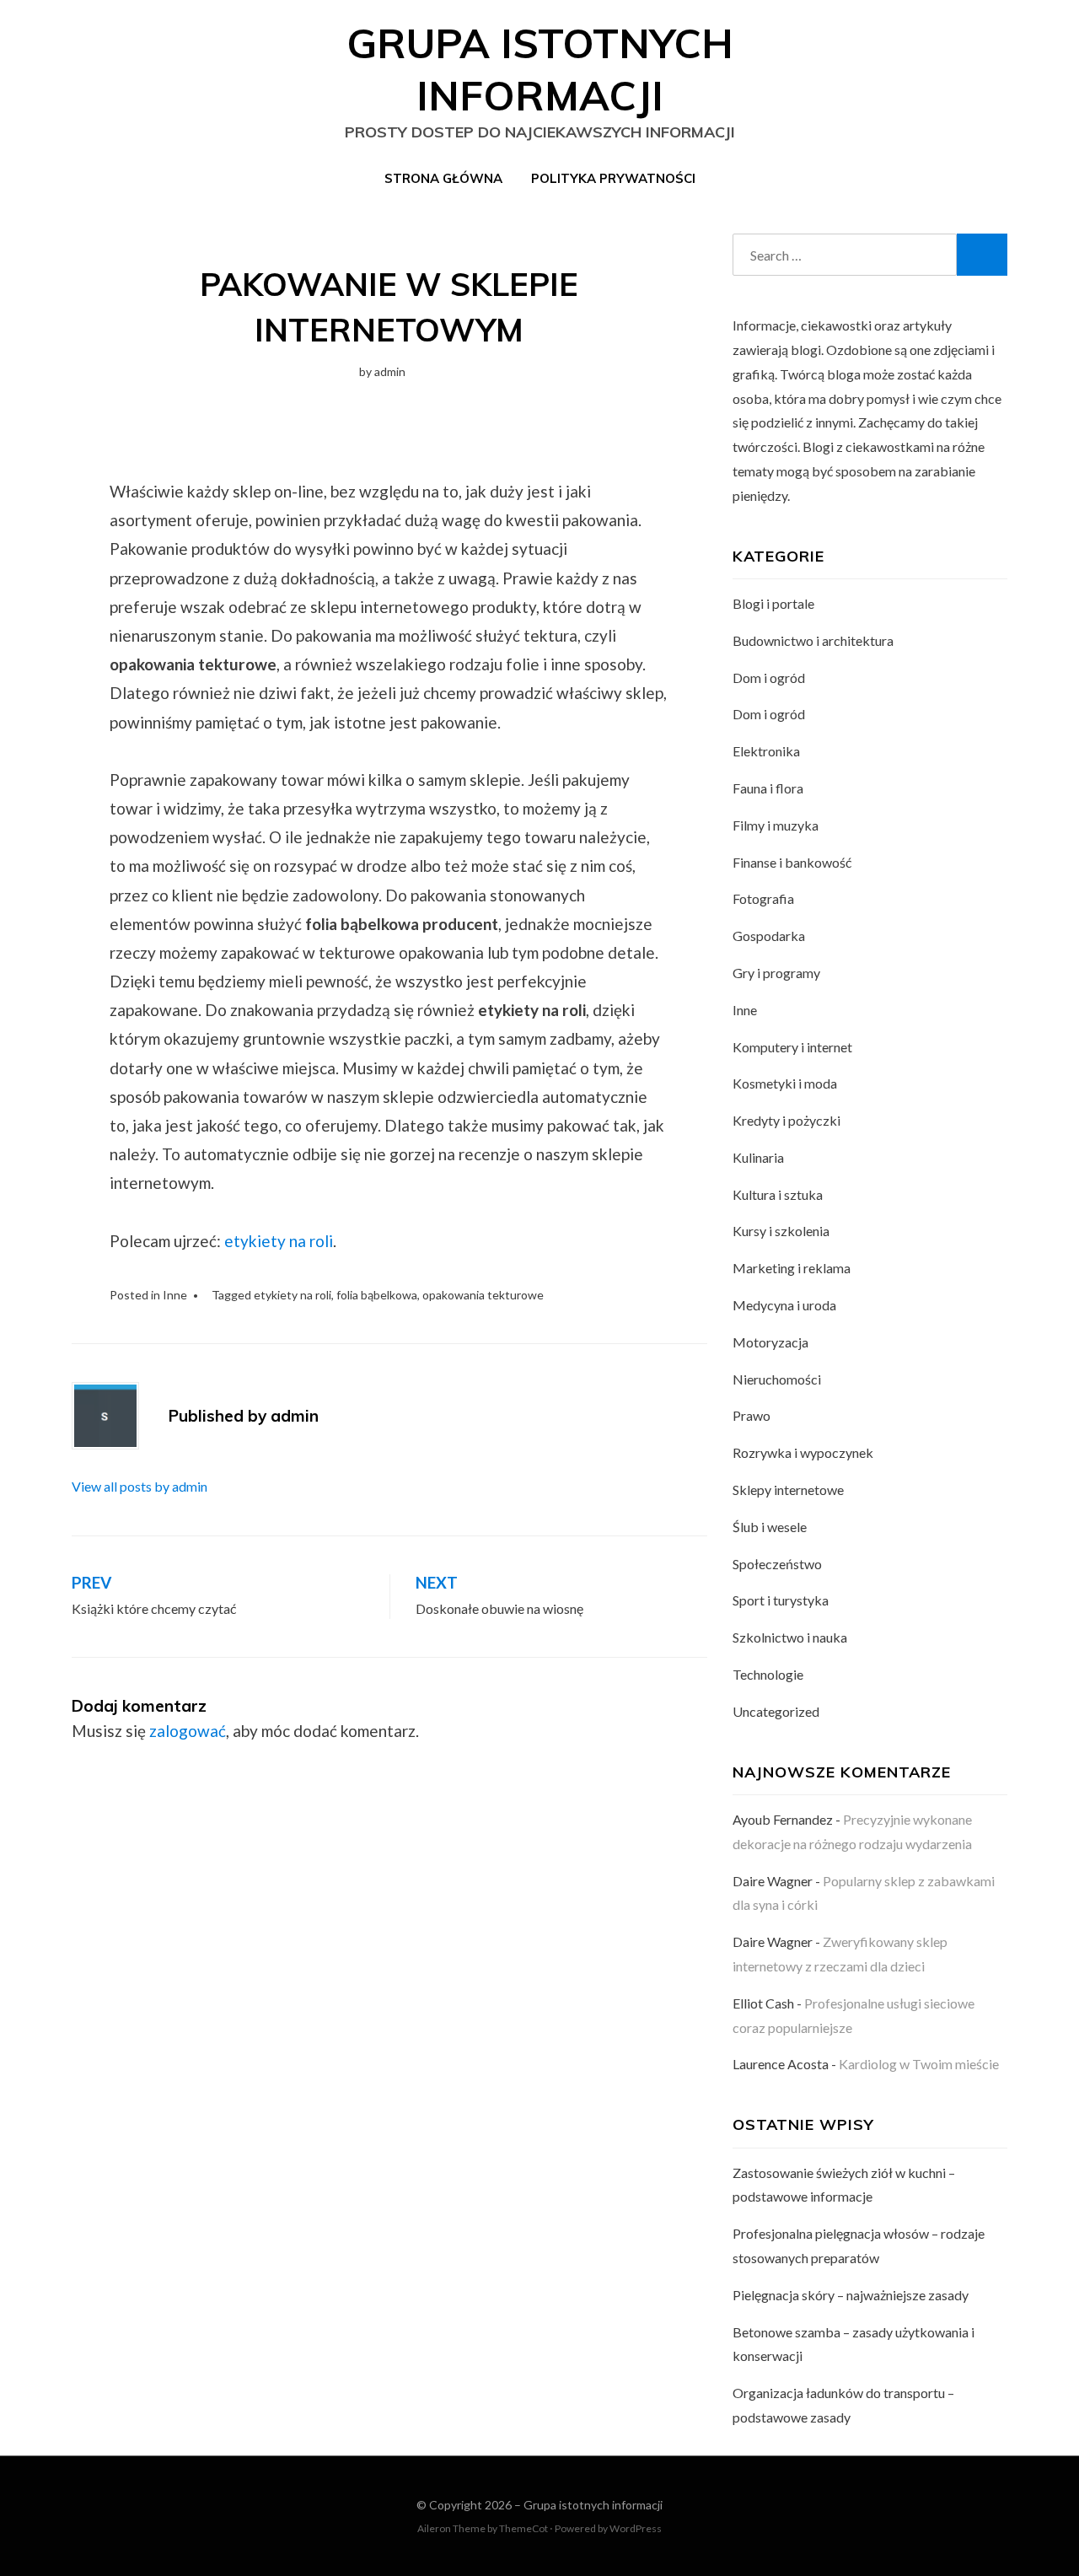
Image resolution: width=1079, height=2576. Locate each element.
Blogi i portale (773, 603)
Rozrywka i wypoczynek (803, 1452)
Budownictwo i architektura (813, 640)
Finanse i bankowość (792, 862)
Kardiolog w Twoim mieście (919, 2064)
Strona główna (443, 178)
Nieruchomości (777, 1379)
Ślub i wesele (770, 1527)
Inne (175, 1295)
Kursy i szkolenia (781, 1231)
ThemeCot (523, 2528)
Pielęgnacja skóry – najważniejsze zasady (851, 2295)
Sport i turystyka (781, 1600)
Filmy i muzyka (776, 825)
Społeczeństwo (777, 1564)
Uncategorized (776, 1711)
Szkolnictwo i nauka (790, 1637)
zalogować (188, 1731)
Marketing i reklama (792, 1268)
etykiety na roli (279, 1241)
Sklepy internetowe (788, 1490)
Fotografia (763, 898)
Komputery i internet (792, 1047)
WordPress (636, 2528)
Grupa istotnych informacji (593, 2505)
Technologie (768, 1674)
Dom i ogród (769, 678)
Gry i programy (776, 973)
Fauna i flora (768, 788)
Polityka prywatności (613, 178)
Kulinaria (758, 1157)
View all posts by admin (140, 1486)
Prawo (752, 1415)
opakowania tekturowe (483, 1295)
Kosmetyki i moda (785, 1083)
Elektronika (766, 751)
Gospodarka (769, 936)
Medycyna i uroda (784, 1305)
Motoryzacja (770, 1342)
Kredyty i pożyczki (786, 1120)
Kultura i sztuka (778, 1194)
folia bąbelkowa (377, 1295)
